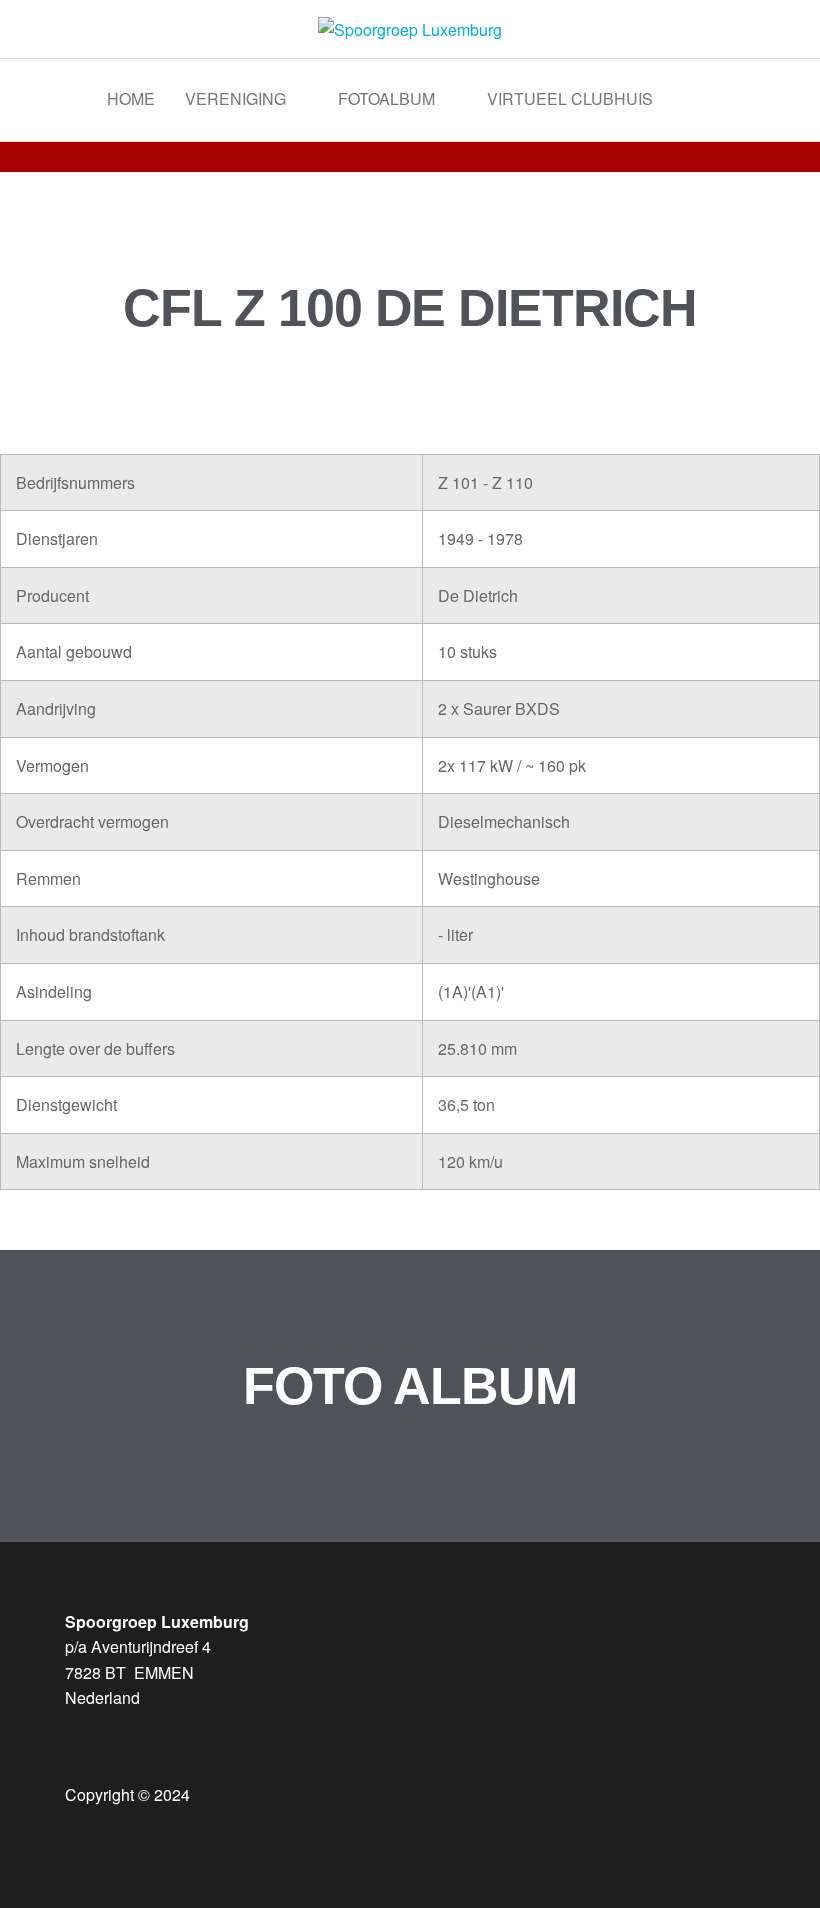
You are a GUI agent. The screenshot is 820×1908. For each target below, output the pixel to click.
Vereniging (235, 98)
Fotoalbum (386, 98)
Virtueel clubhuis (570, 98)
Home (131, 98)
